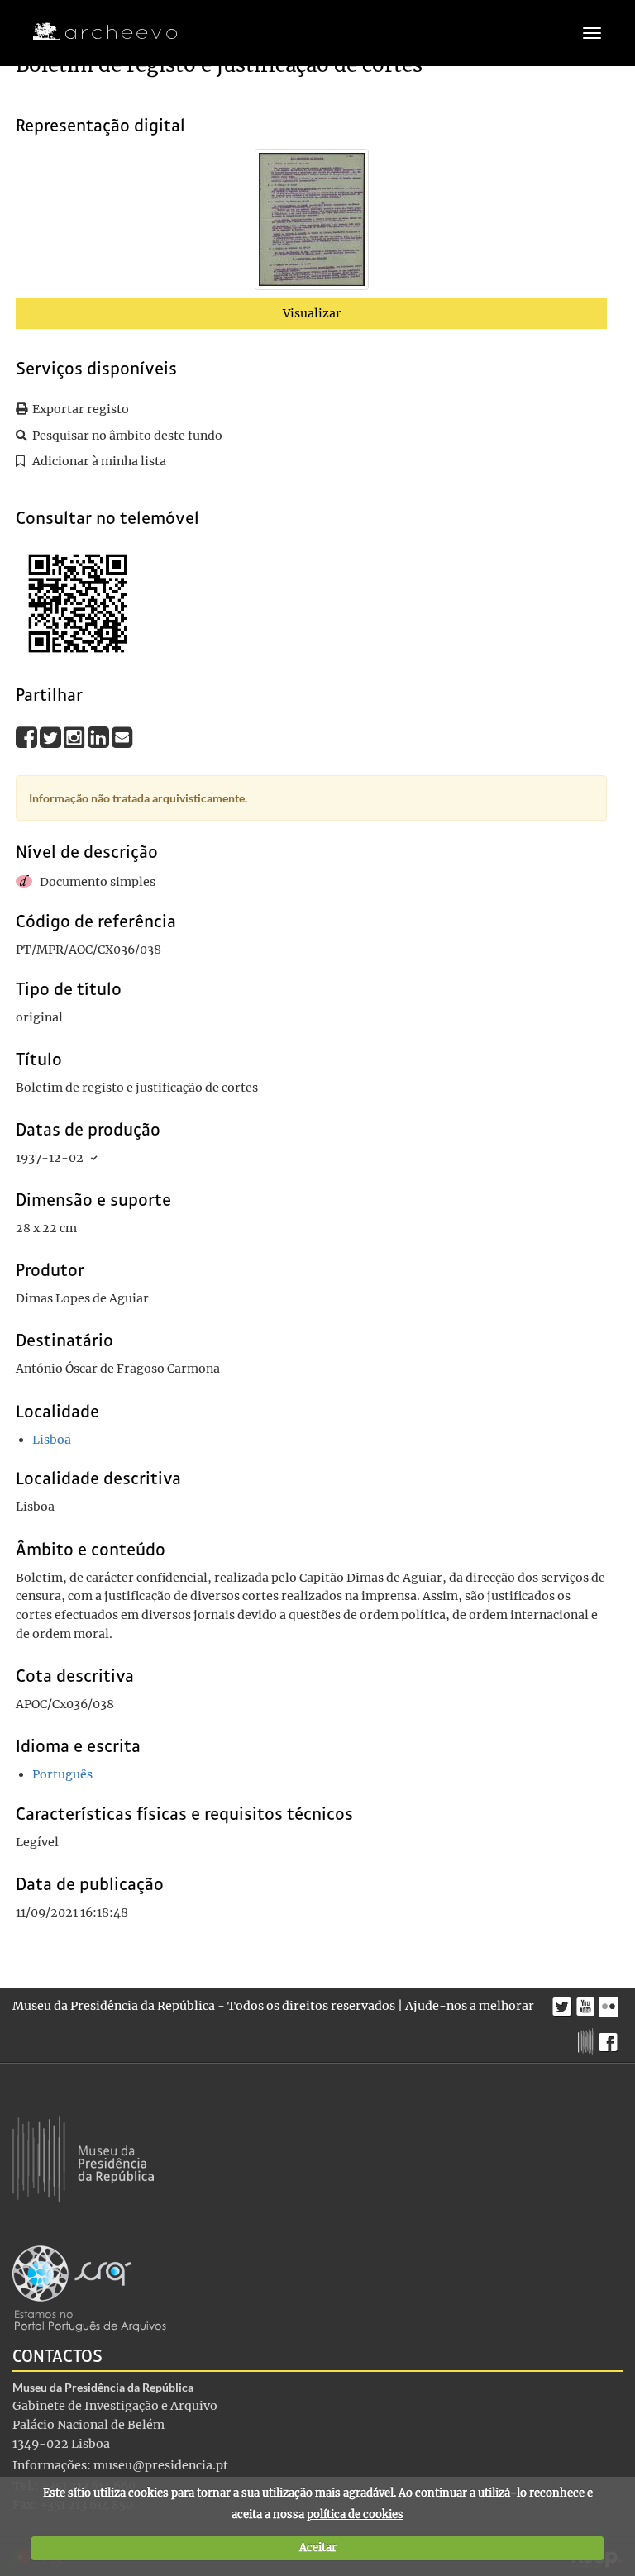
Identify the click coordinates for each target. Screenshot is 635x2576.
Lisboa (52, 1440)
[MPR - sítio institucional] (588, 2040)
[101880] (312, 223)
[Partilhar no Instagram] (76, 737)
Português (62, 1774)
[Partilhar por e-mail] (122, 737)
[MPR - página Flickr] (611, 2002)
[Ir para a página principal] (95, 32)
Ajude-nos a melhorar (470, 2006)
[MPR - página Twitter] (564, 2002)
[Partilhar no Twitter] (52, 737)
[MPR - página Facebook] (611, 2038)
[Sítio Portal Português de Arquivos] (89, 2288)
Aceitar (318, 2547)
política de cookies (355, 2514)
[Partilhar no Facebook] (28, 737)
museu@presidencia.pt (161, 2465)
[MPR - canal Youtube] (587, 2002)
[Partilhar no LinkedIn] (100, 737)
